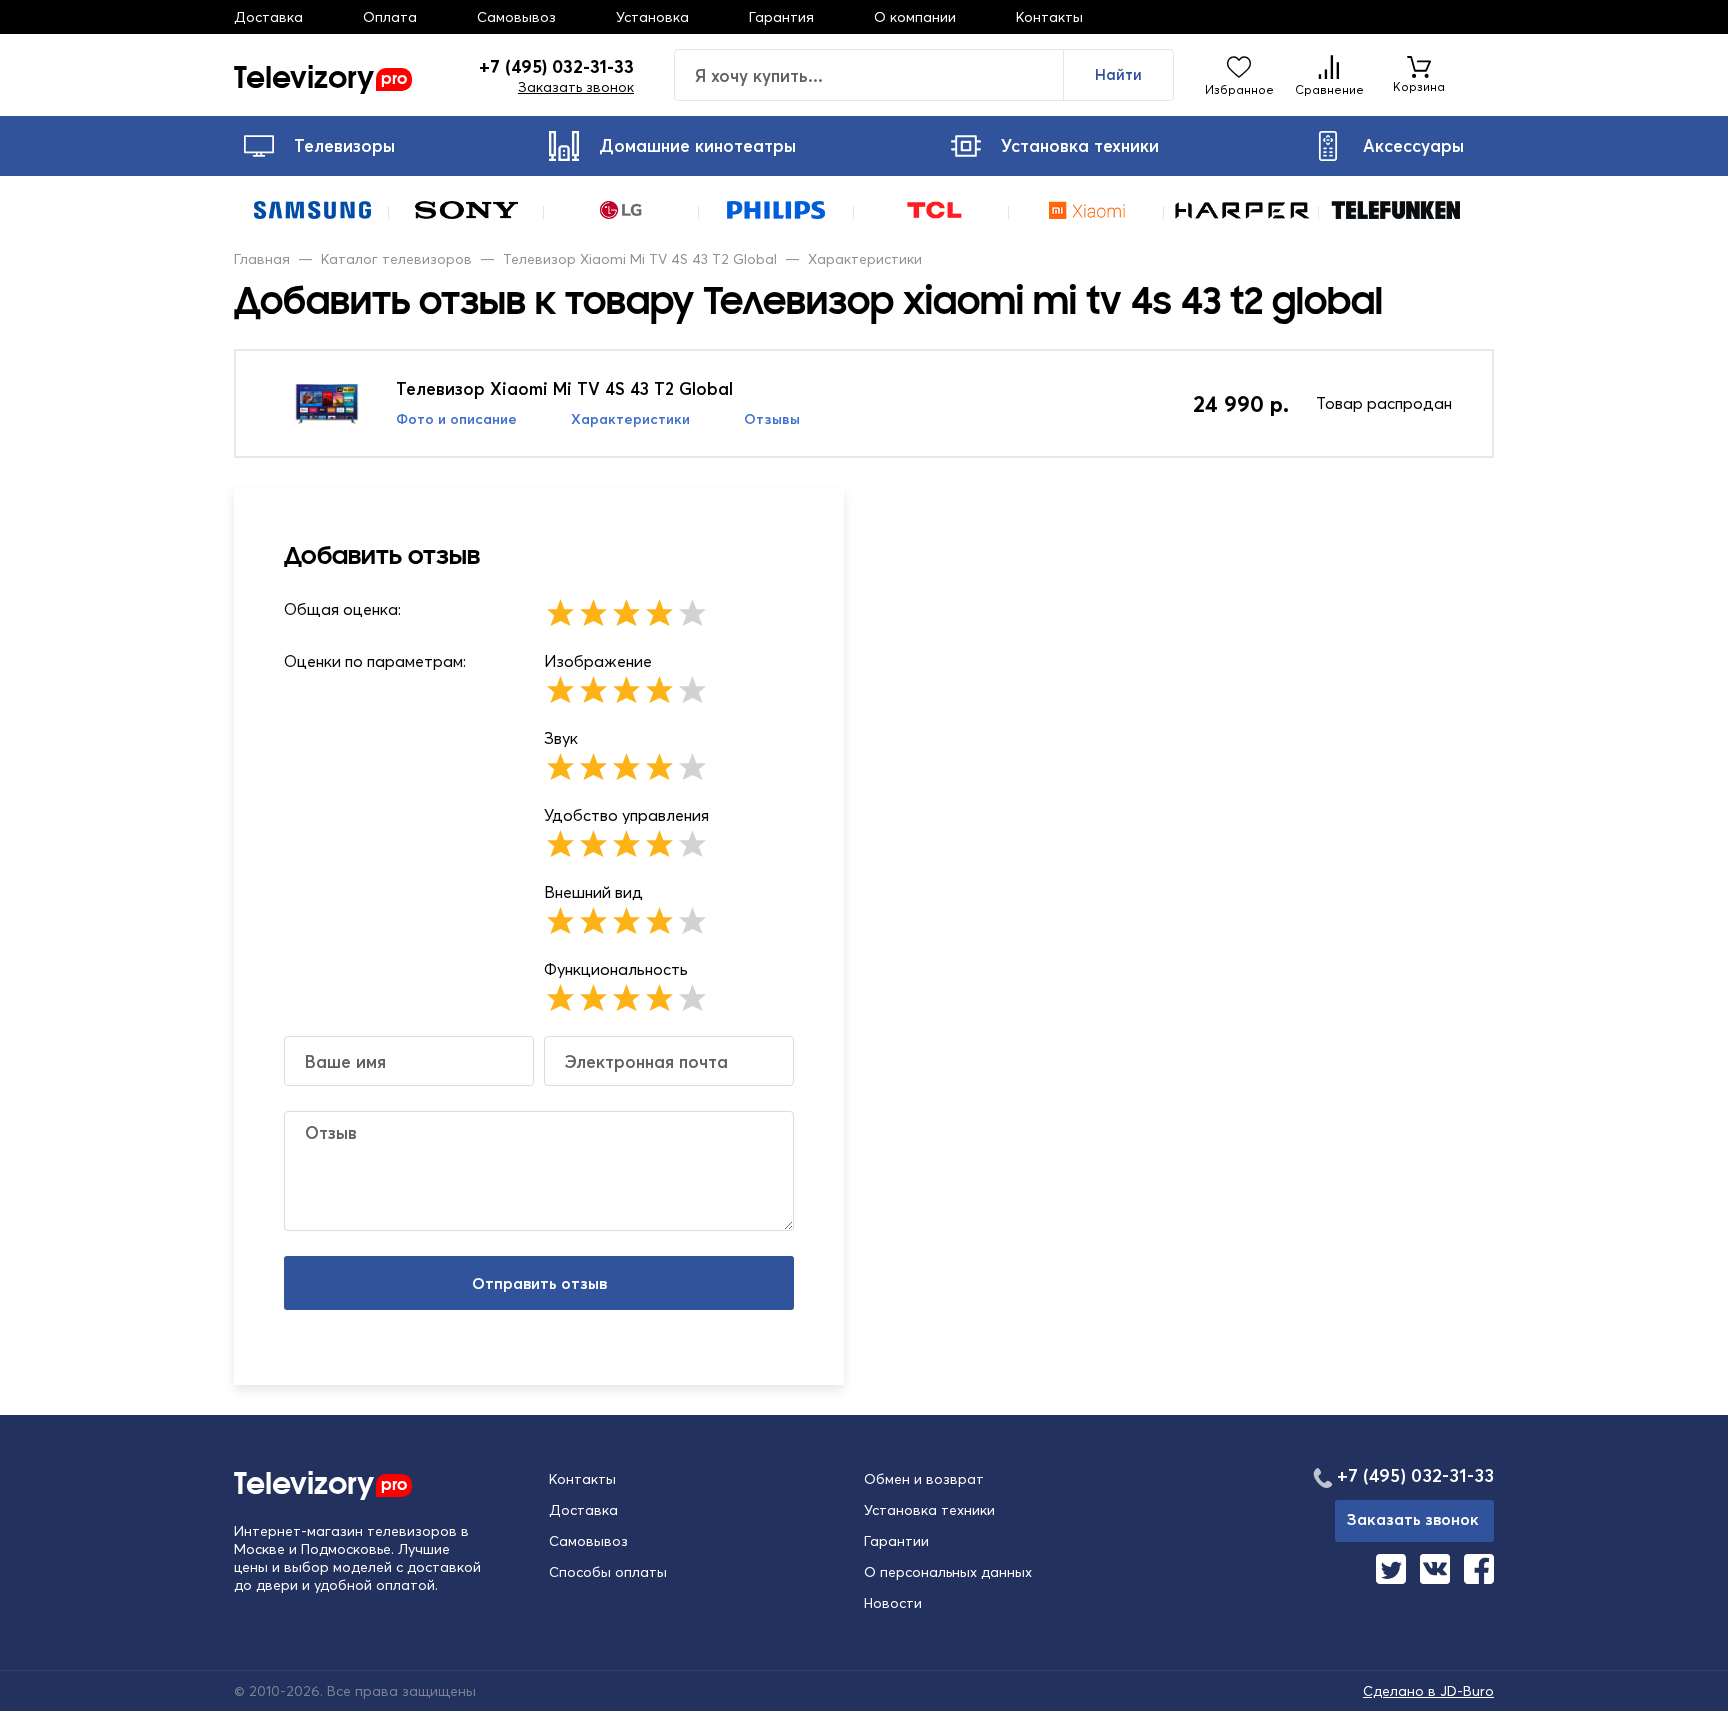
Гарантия (781, 17)
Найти (1118, 74)
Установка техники (1080, 145)
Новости (893, 1603)
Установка (652, 17)
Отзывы (772, 419)
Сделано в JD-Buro (1428, 1691)
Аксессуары (1413, 145)
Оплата (390, 17)
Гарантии (896, 1541)
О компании (915, 17)
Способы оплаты (608, 1572)
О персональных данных (948, 1572)
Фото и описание (456, 419)
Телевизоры (344, 145)
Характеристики (630, 419)
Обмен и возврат (924, 1479)
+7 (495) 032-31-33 (556, 67)
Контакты (1049, 17)
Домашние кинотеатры (697, 145)
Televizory (320, 75)
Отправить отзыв (539, 1283)
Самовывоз (516, 17)
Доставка (268, 17)
